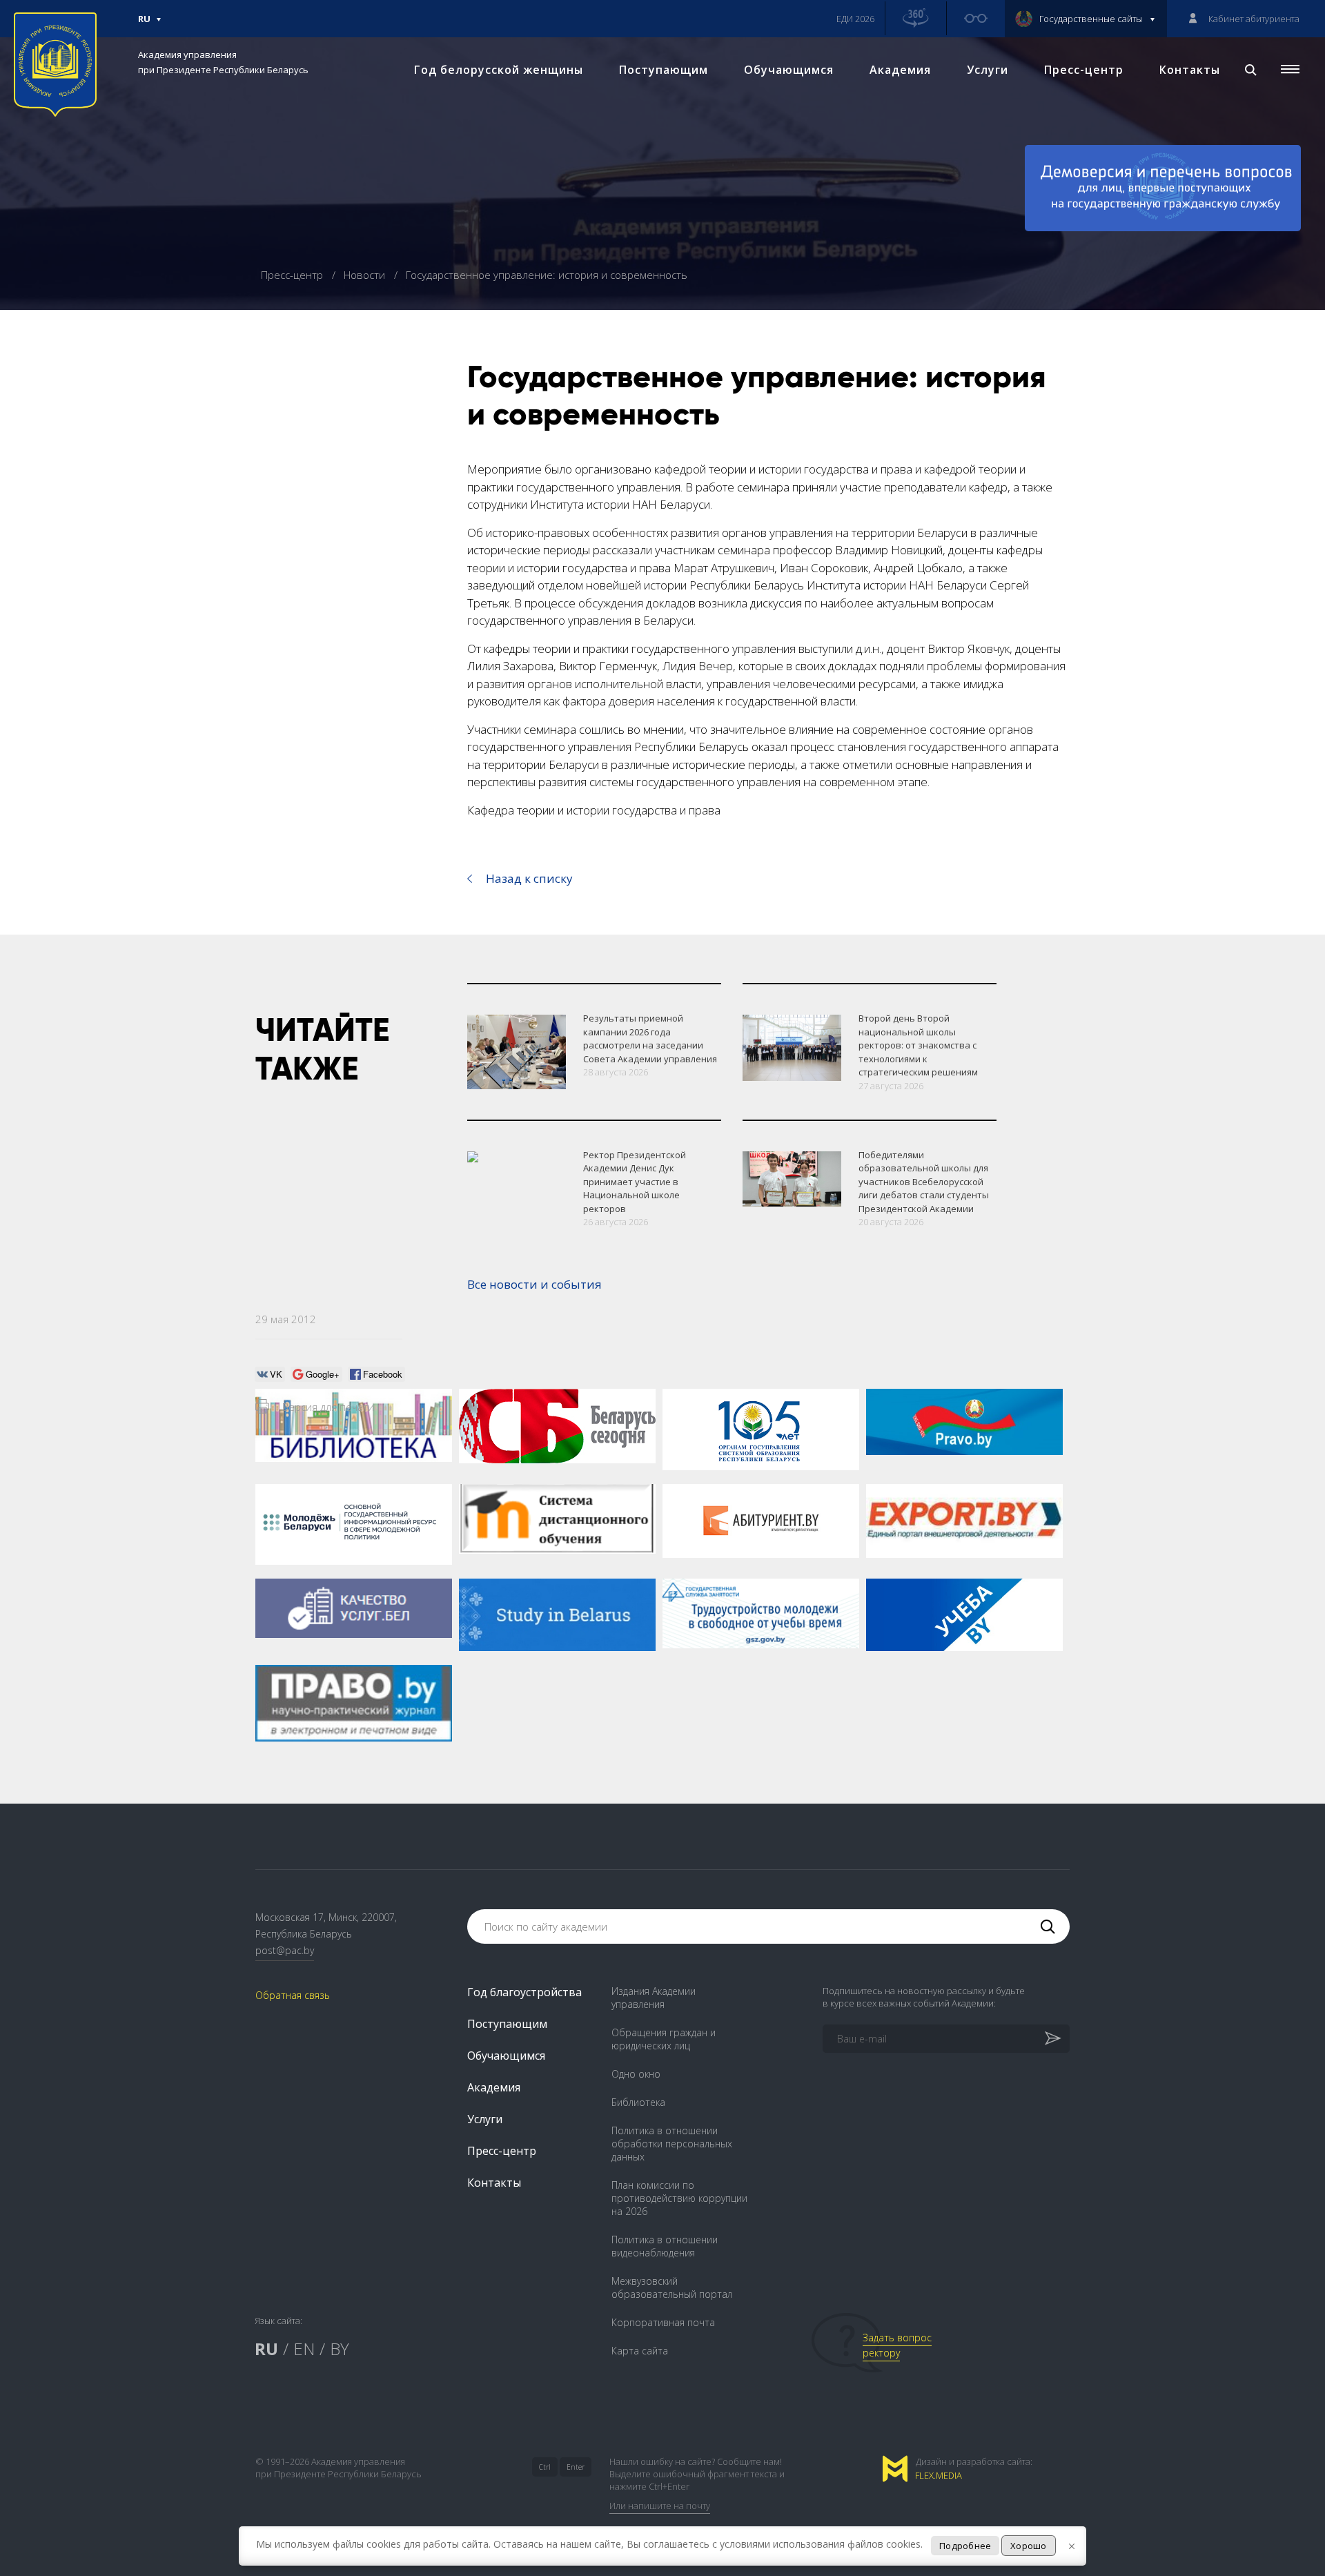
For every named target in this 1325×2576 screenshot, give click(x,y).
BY (340, 2349)
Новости (366, 275)
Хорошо (1029, 2546)
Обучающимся (789, 70)
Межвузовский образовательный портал (672, 2287)
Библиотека (638, 2102)
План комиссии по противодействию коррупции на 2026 (679, 2198)
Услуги (988, 70)
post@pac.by (285, 1950)
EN (304, 2349)
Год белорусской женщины (499, 70)
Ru (144, 25)
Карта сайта (640, 2351)
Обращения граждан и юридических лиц (664, 2039)
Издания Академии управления (654, 1998)
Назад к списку (529, 878)
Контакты (1190, 70)
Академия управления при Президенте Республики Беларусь (223, 62)
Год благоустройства (524, 1992)
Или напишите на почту (660, 2506)
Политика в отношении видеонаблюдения (665, 2246)
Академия (900, 70)
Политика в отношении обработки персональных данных (672, 2144)
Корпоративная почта (663, 2322)
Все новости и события (534, 1284)
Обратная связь (293, 1995)
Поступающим (664, 70)
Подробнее (965, 2546)
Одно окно (636, 2074)
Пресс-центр (1084, 70)
